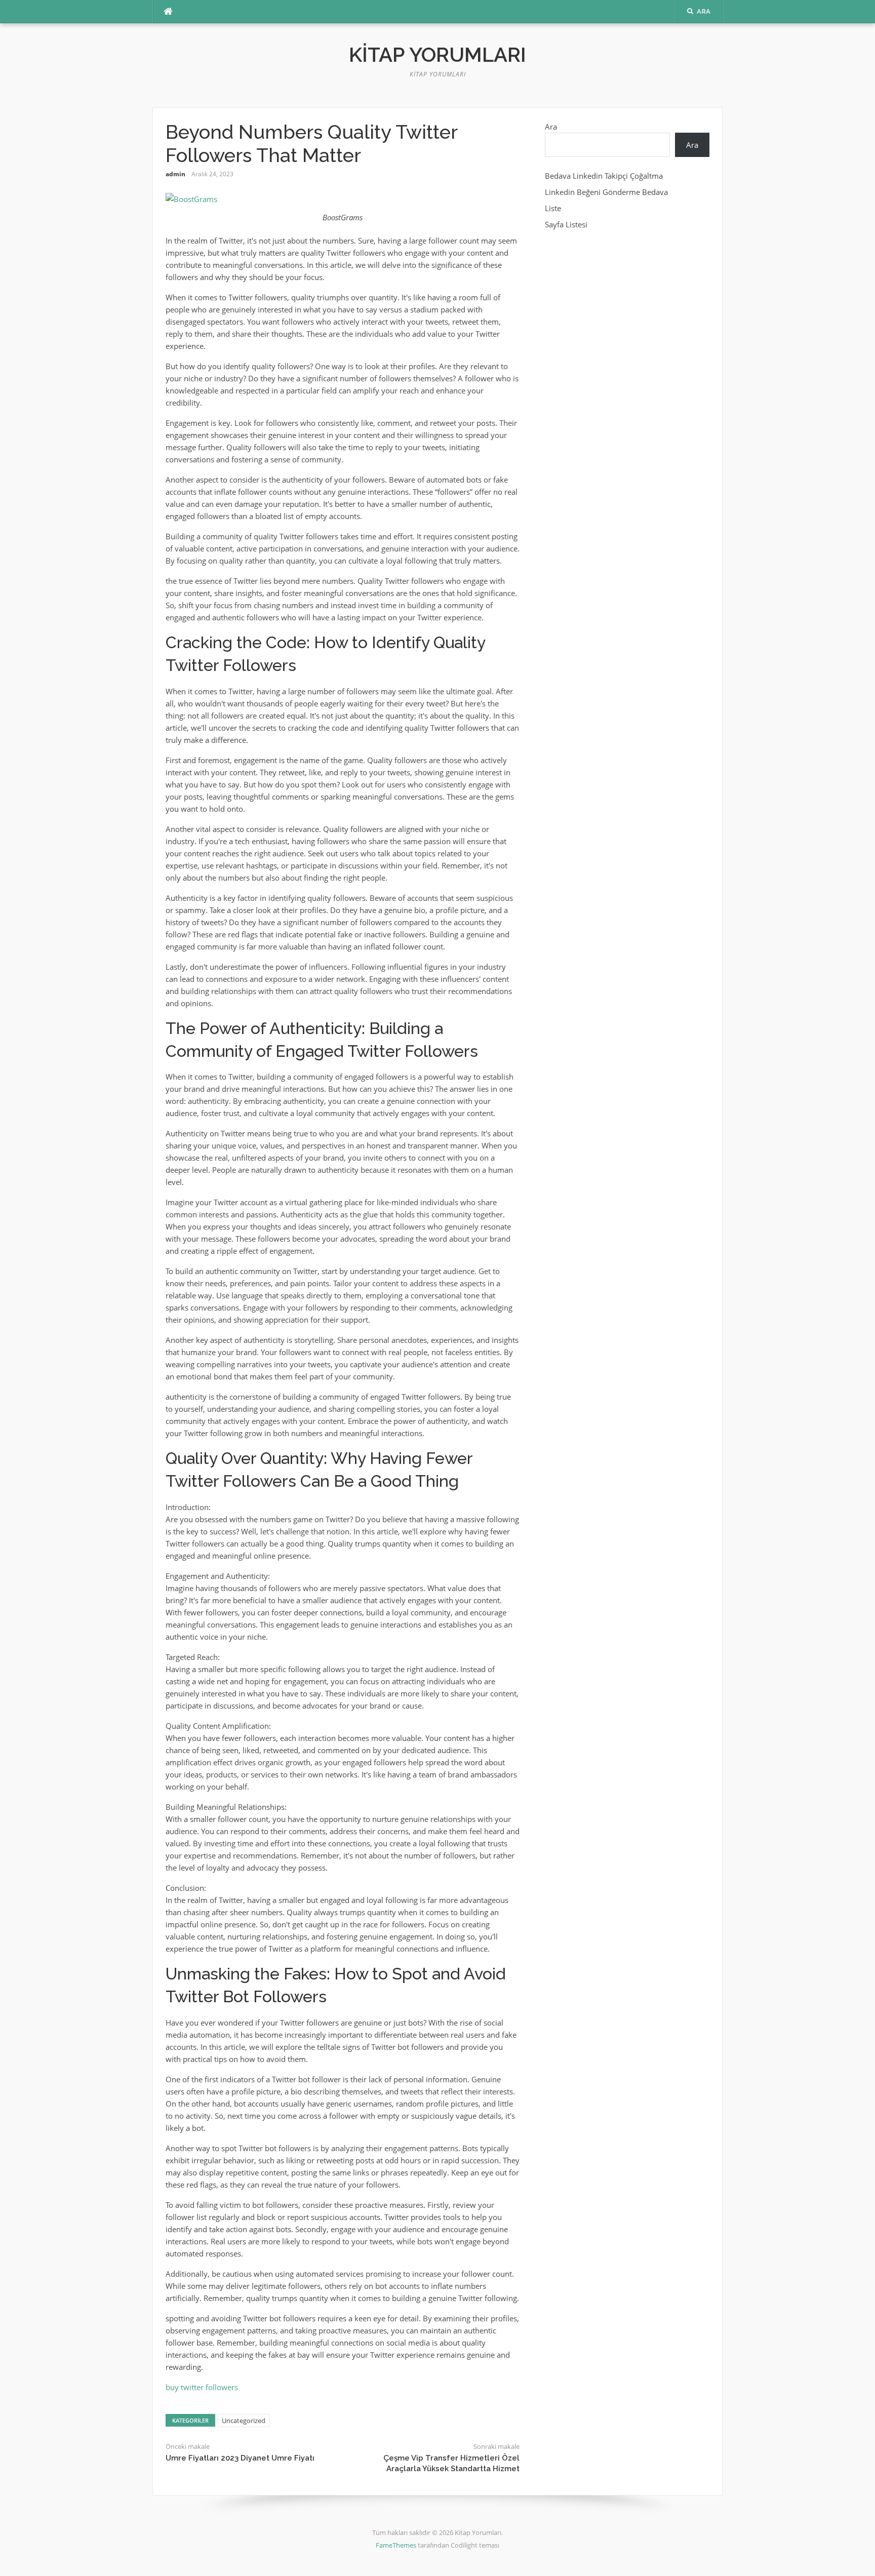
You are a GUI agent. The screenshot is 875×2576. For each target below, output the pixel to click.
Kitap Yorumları (437, 54)
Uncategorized (244, 2421)
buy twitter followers (202, 2387)
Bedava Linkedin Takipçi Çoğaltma (604, 176)
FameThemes (396, 2545)
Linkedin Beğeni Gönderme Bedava (606, 192)
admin (175, 174)
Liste (553, 208)
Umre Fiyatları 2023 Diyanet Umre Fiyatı (240, 2458)
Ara (551, 127)
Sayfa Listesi (566, 224)
